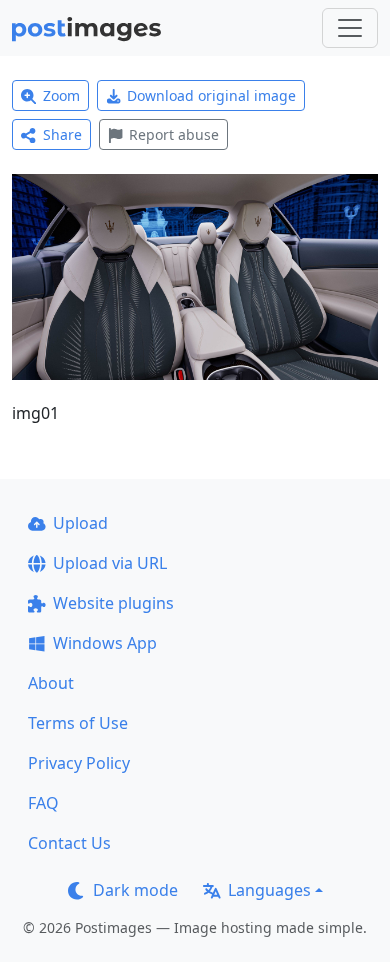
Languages (269, 890)
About (51, 683)
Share (62, 134)
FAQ (43, 803)
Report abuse (174, 134)
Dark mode (135, 890)
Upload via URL (110, 563)
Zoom (61, 95)
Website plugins (113, 603)
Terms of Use (78, 723)
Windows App (105, 643)
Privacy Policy (79, 763)
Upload (80, 523)
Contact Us (69, 843)
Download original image (211, 95)
